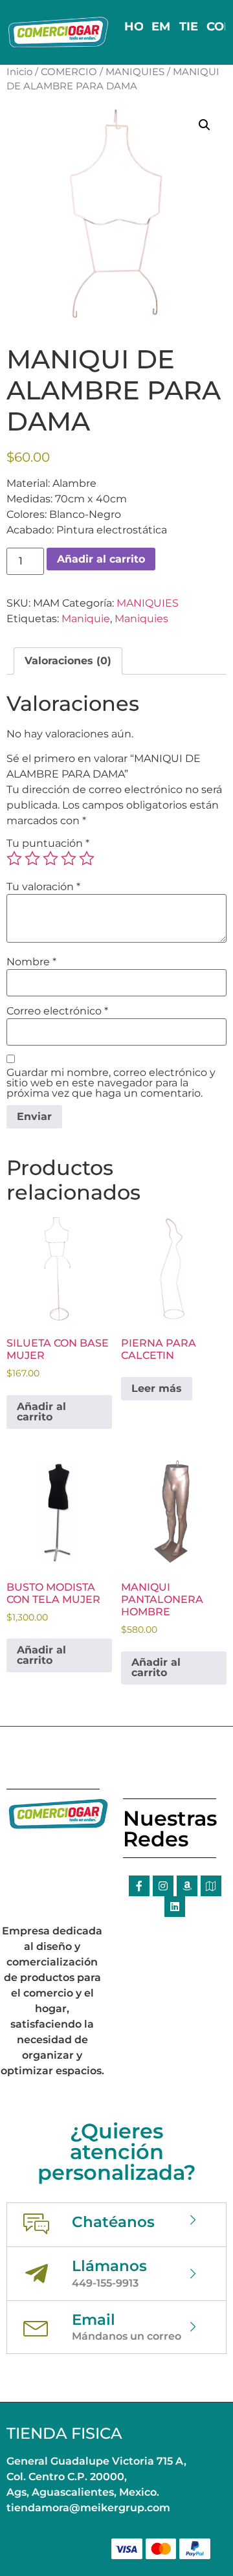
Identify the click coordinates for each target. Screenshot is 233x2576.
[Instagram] (163, 1886)
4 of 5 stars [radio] (69, 858)
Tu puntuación (48, 844)
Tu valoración (43, 887)
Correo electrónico (57, 1011)
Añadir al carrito (101, 559)
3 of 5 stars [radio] (50, 858)
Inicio (19, 72)
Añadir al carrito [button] (41, 1412)
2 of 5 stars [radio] (32, 858)
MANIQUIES (135, 72)
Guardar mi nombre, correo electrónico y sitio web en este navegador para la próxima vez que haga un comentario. (111, 1083)
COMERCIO (69, 72)
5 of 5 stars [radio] (87, 858)
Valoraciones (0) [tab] (68, 661)
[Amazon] (187, 1886)
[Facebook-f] (139, 1886)
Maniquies (141, 619)
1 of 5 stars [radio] (14, 858)
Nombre (31, 962)
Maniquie (86, 619)
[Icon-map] (211, 1886)
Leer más (157, 1388)
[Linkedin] (175, 1907)
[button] (205, 125)
